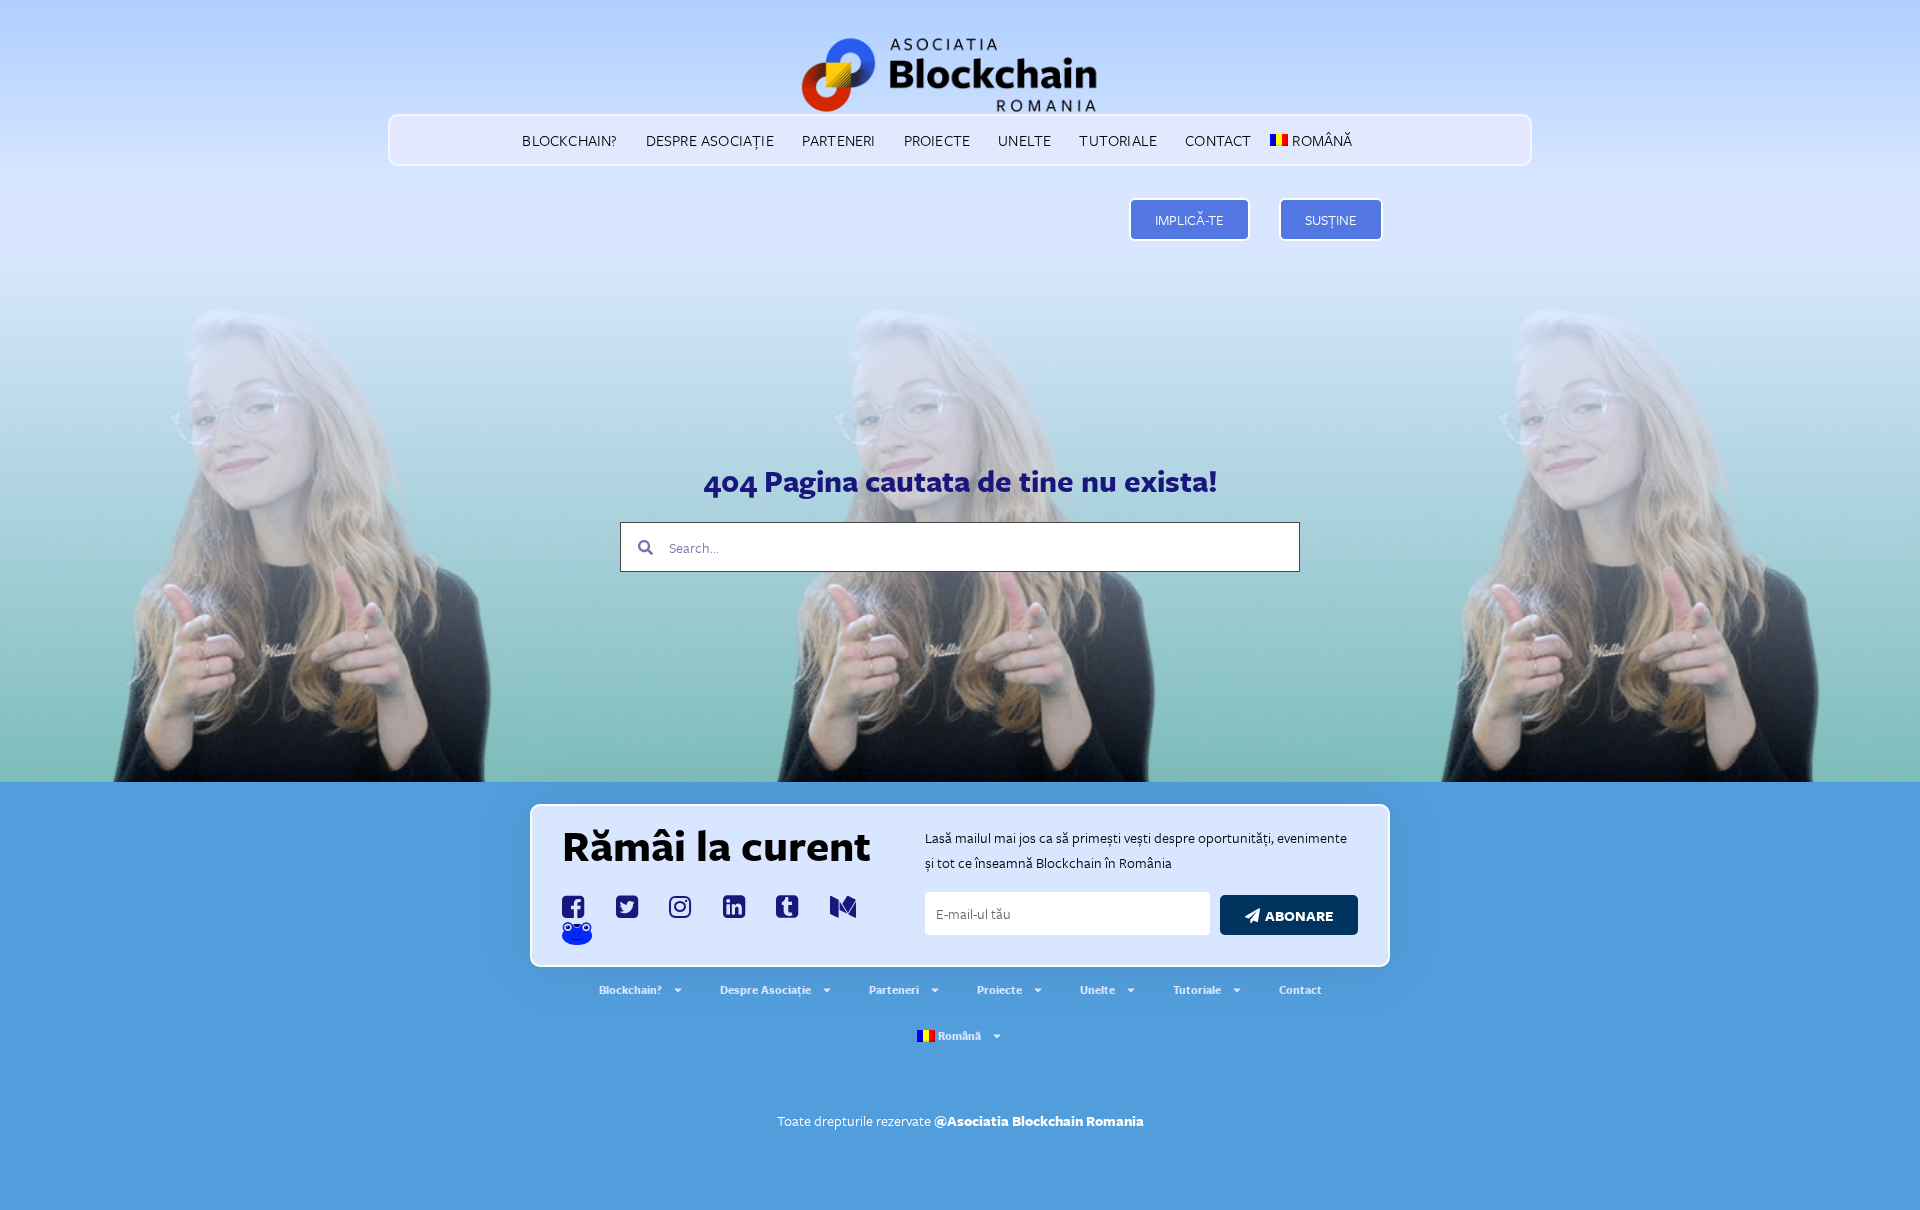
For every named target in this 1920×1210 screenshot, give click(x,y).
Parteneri (839, 140)
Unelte (1024, 140)
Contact (1218, 140)
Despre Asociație (710, 140)
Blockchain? (569, 140)
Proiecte (937, 140)
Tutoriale (1118, 140)
